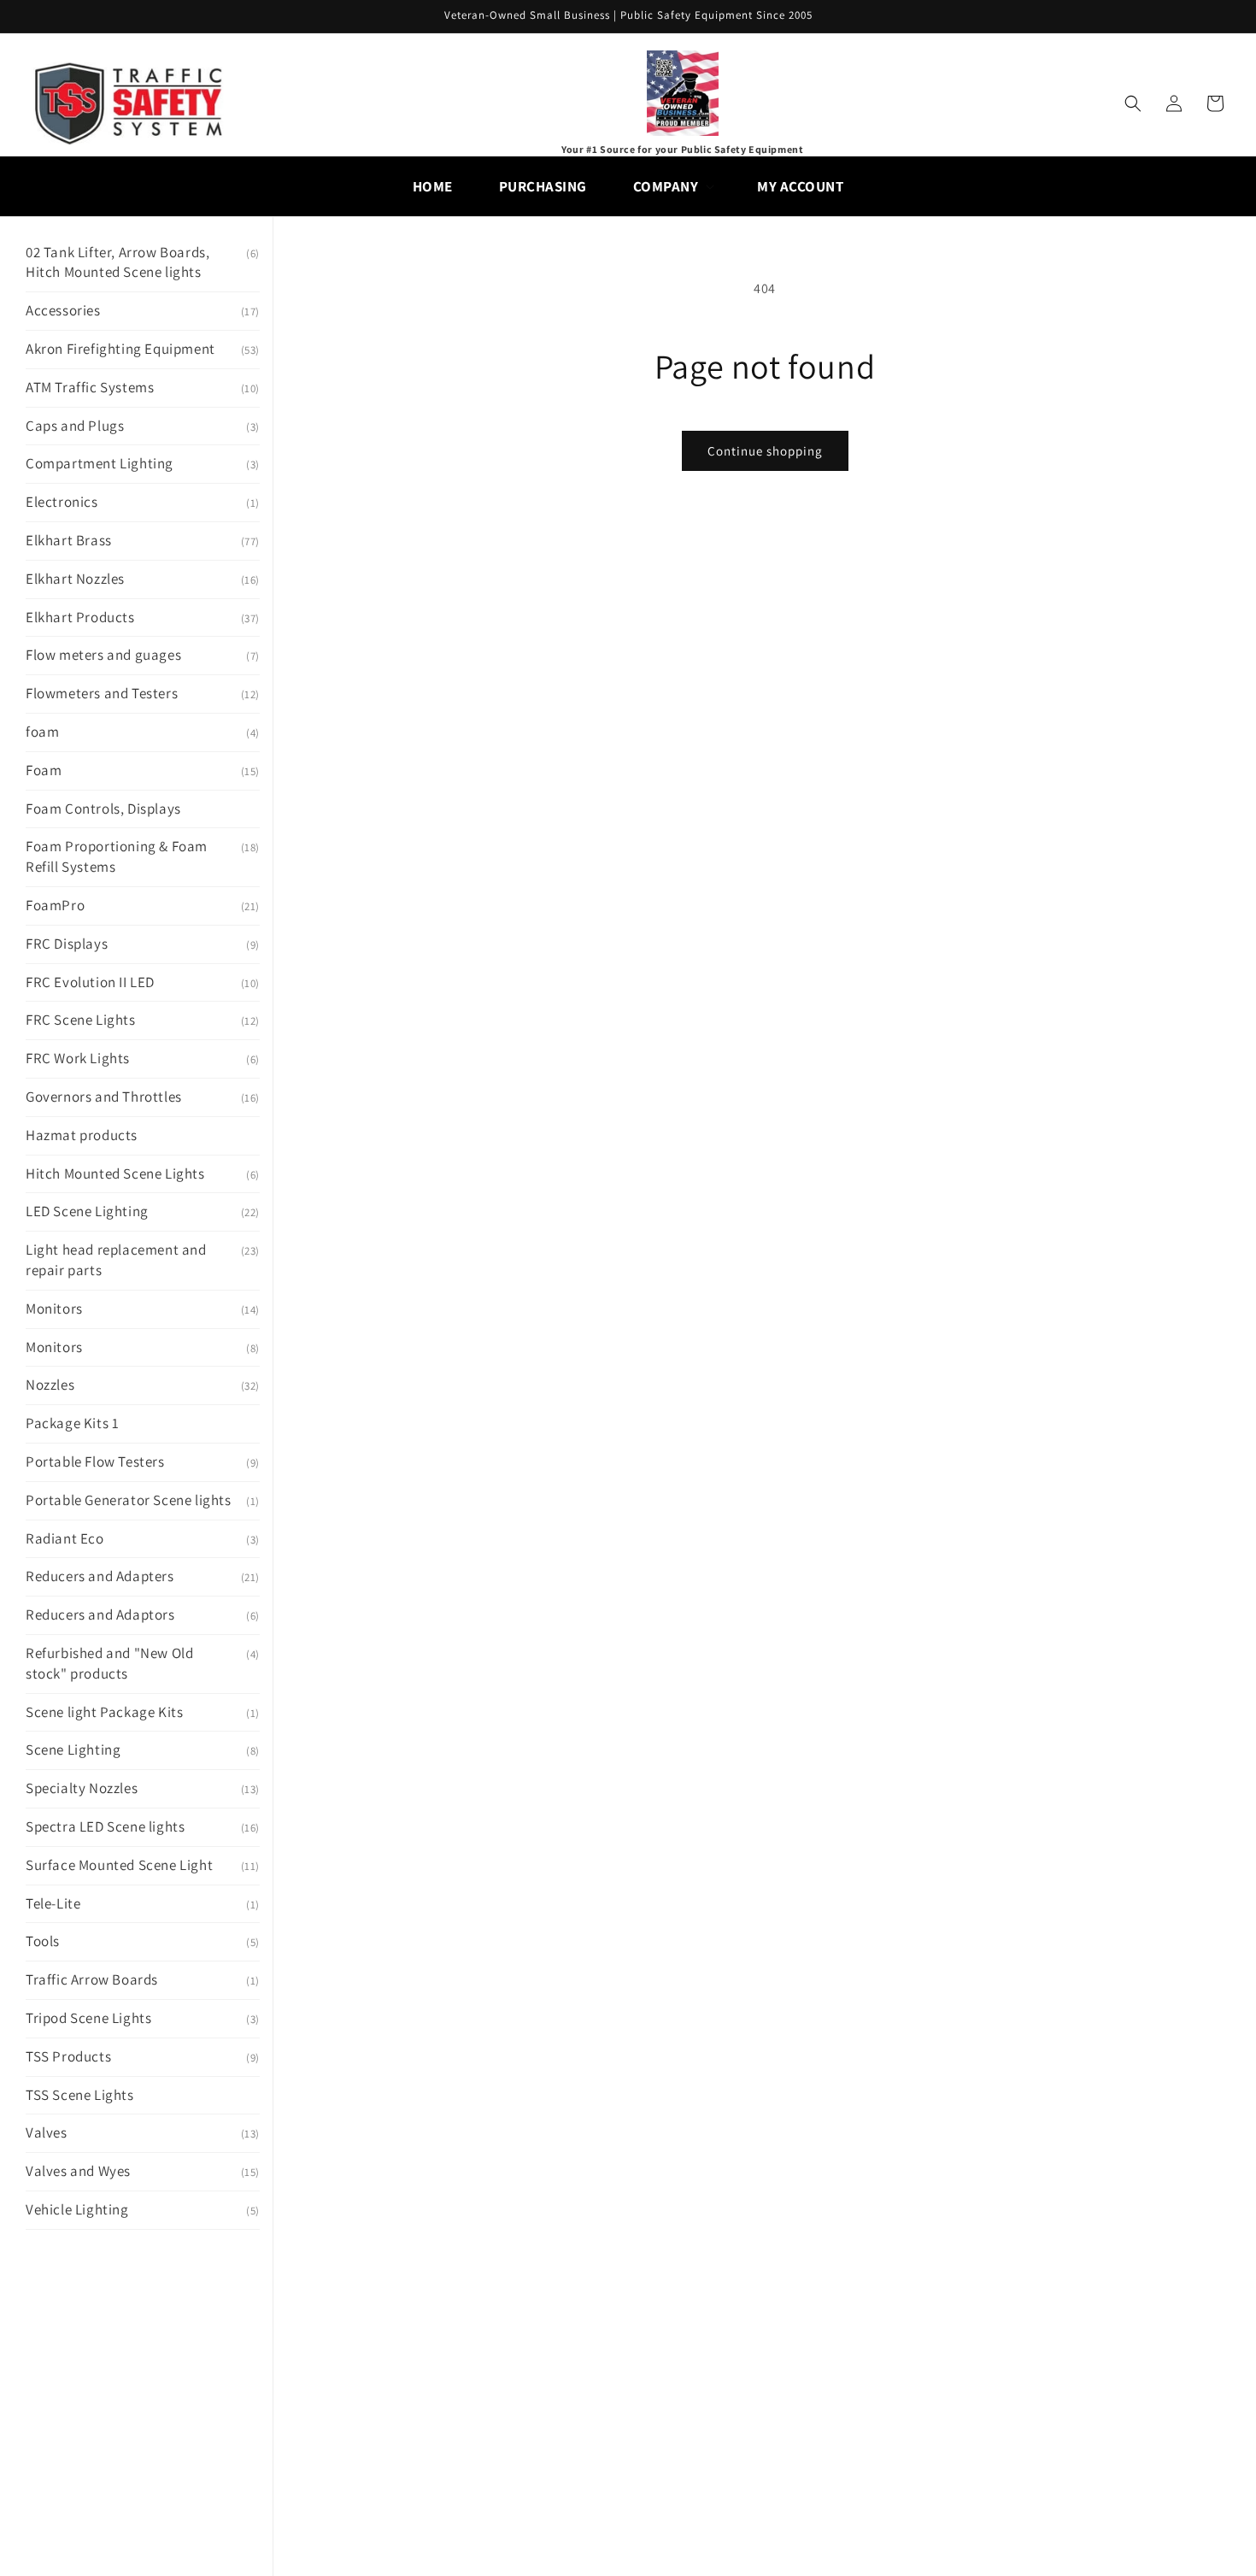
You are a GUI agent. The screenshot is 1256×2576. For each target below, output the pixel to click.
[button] (672, 186)
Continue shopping (765, 451)
